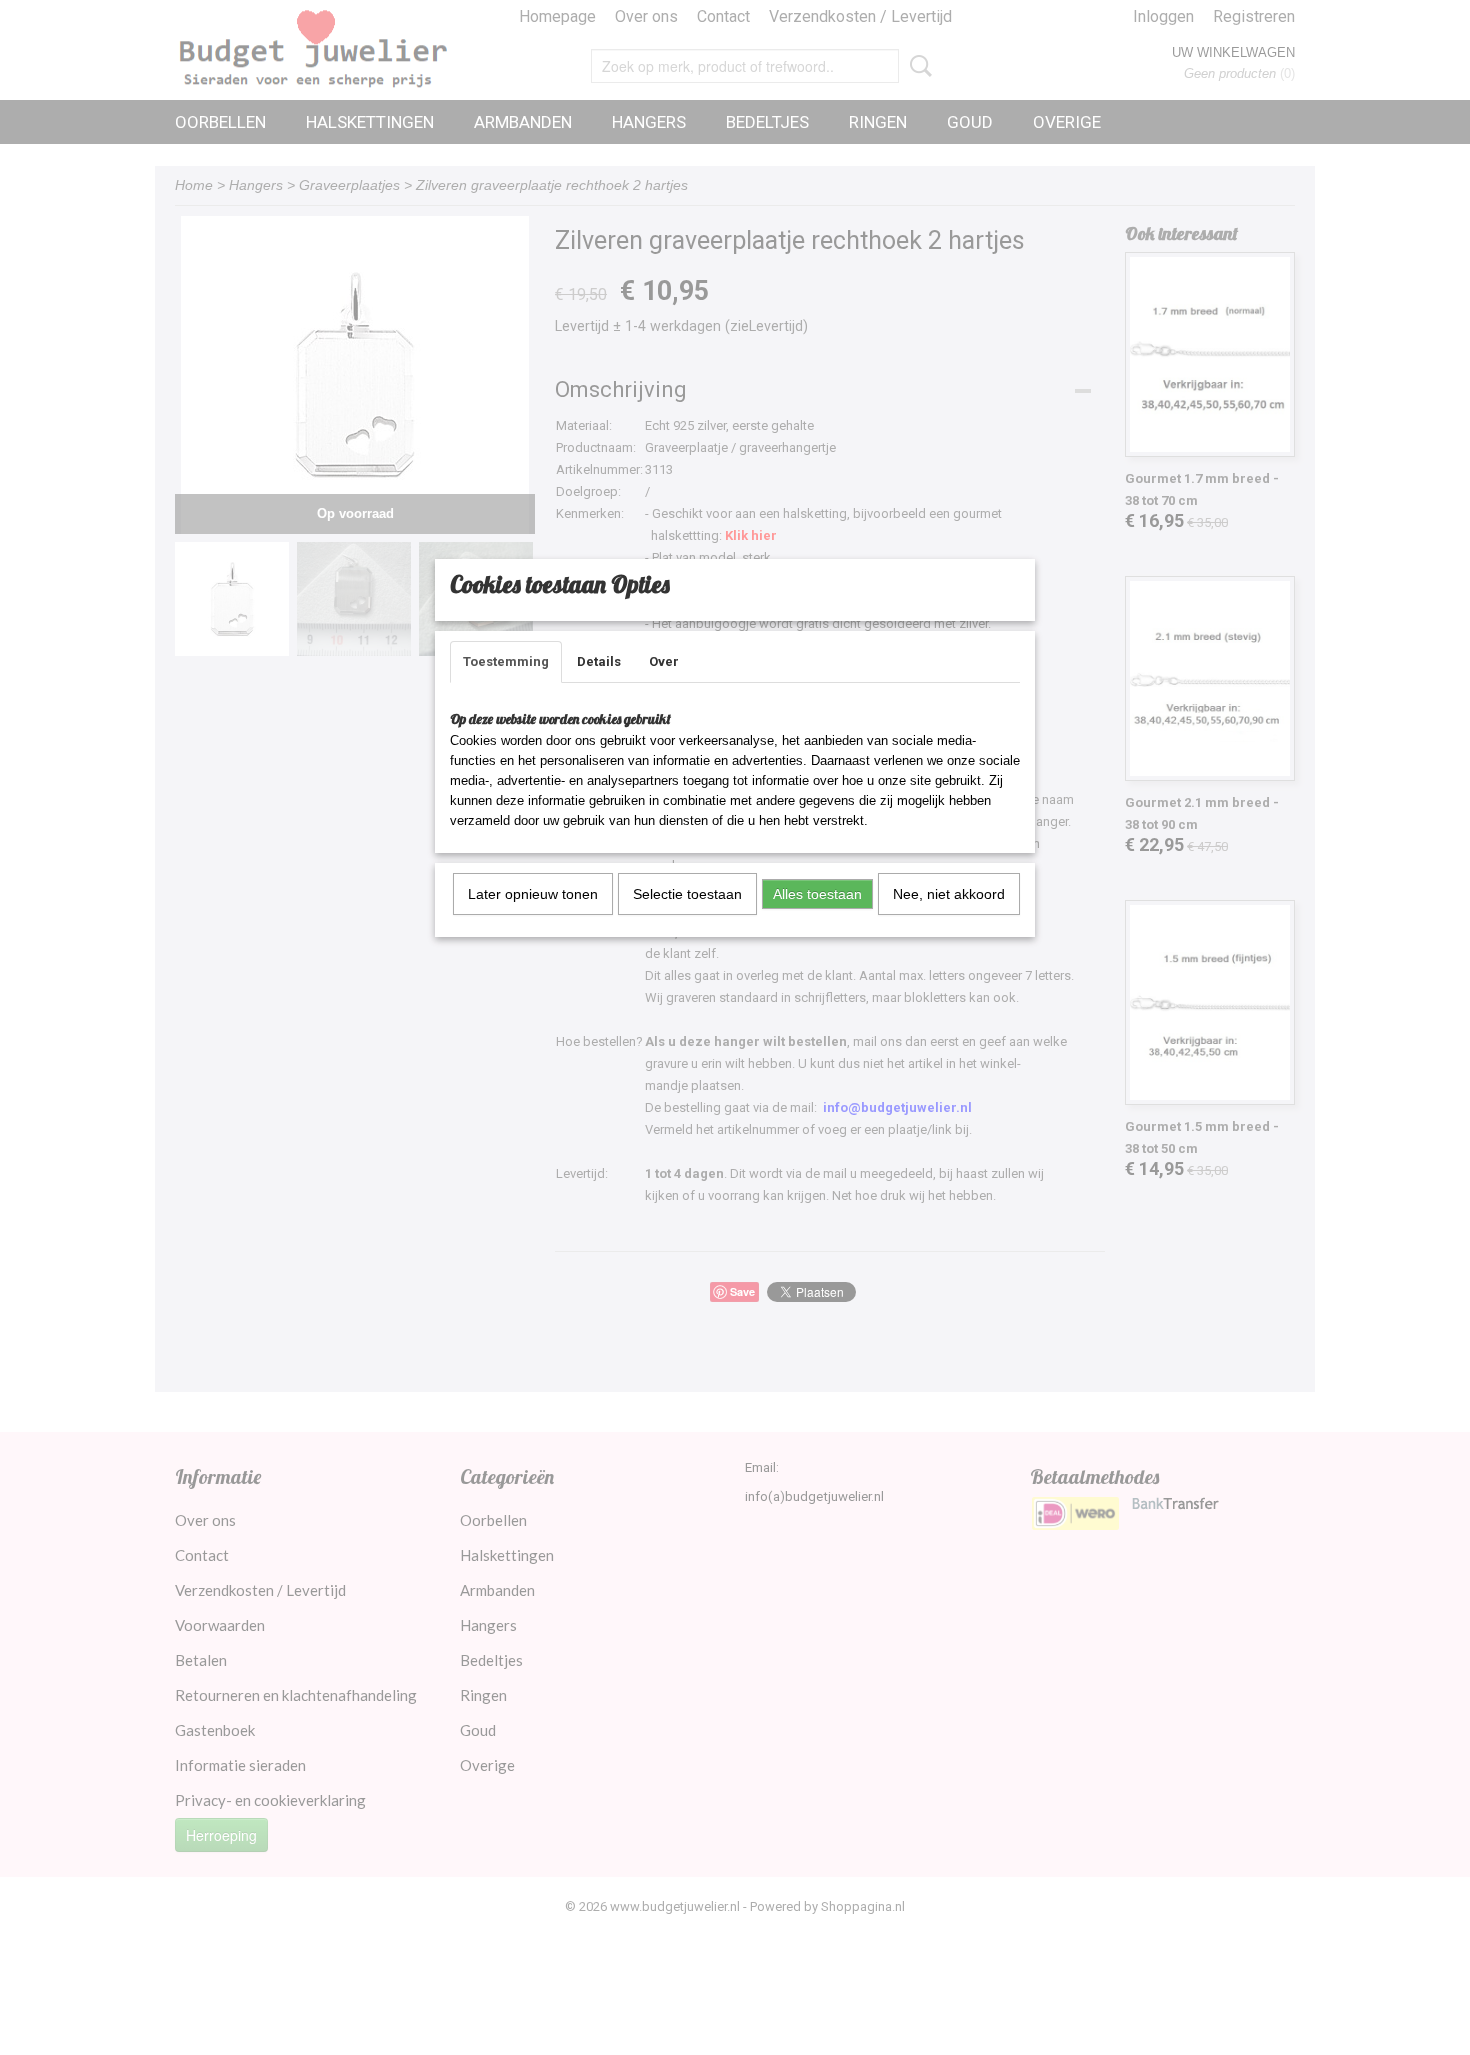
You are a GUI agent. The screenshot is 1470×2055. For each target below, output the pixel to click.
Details (599, 661)
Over (664, 661)
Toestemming (506, 661)
